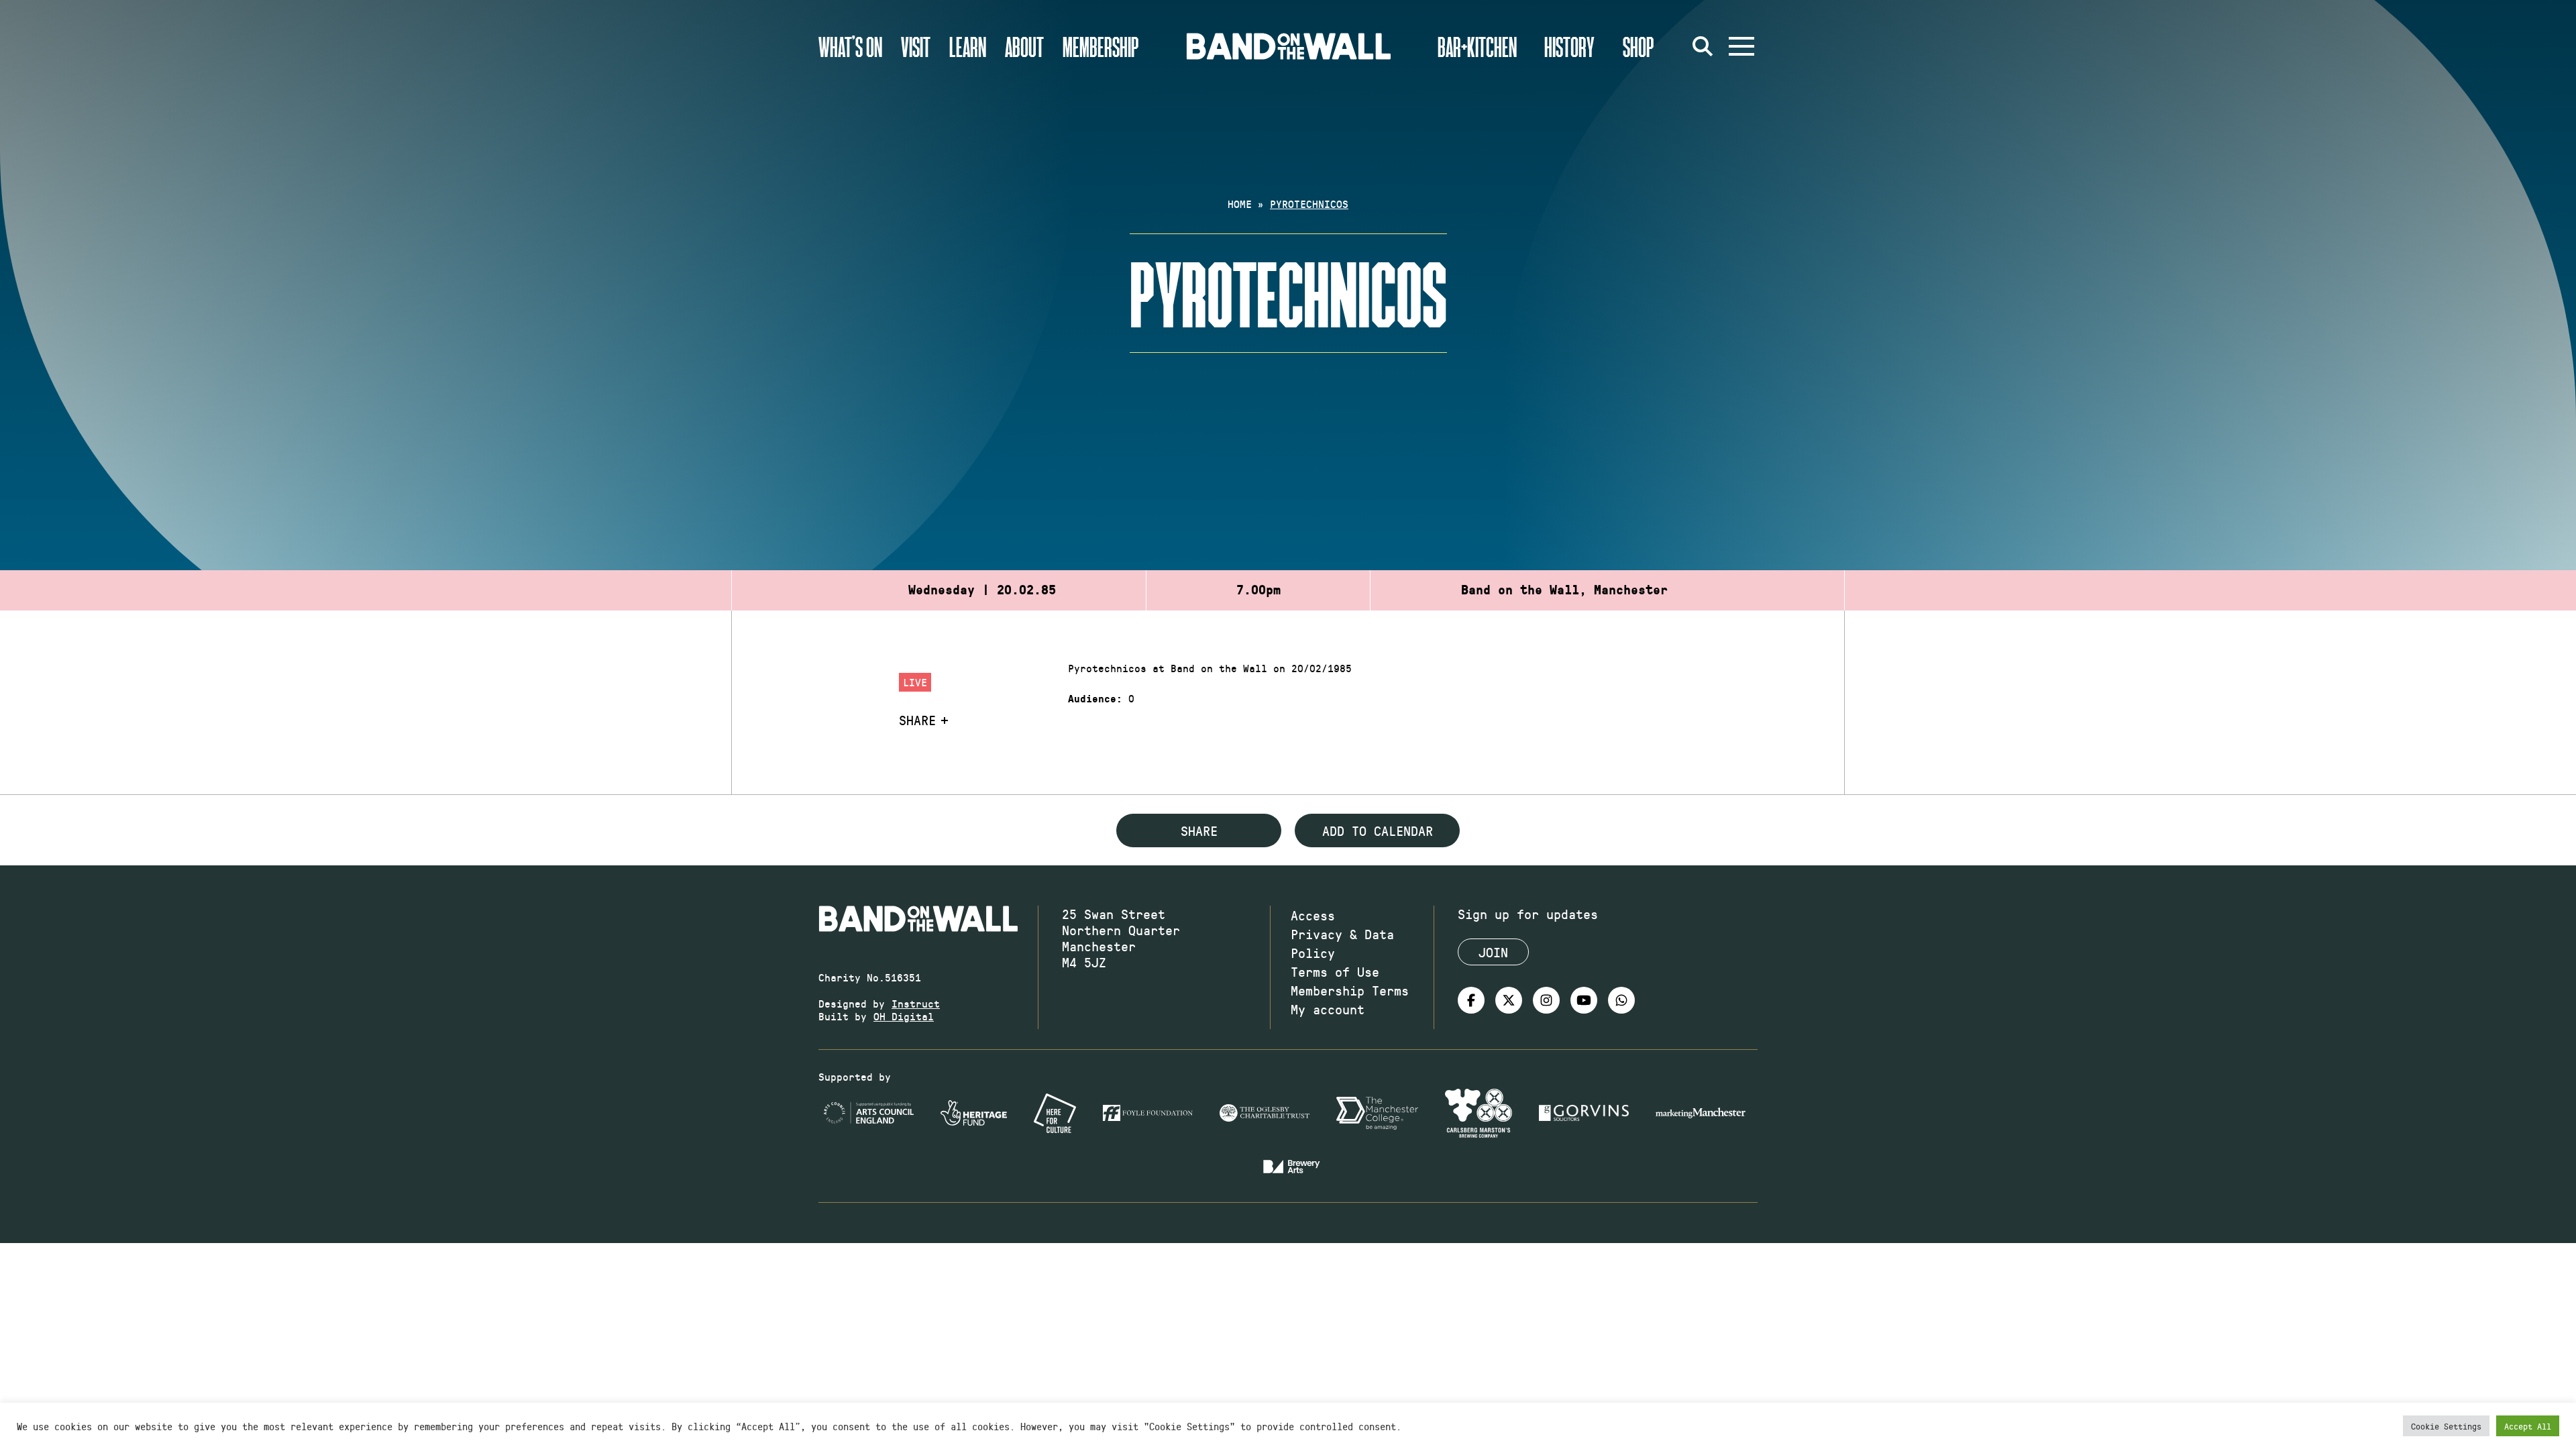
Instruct (916, 1003)
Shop (1639, 46)
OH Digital (904, 1016)
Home (1240, 204)
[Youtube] (1584, 1000)
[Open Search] (1703, 46)
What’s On (850, 46)
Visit (916, 46)
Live (915, 682)
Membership (1101, 46)
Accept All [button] (2528, 1426)
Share (917, 720)
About (1024, 46)
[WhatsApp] (1621, 1000)
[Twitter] (1509, 1000)
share (1199, 830)
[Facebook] (1471, 1000)
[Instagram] (1546, 1000)
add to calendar (1378, 830)
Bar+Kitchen (1477, 46)
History (1569, 46)
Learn (968, 46)
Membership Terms (1350, 990)
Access (1313, 915)
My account (1328, 1009)
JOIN (1493, 952)
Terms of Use (1335, 971)
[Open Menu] (1741, 46)
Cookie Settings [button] (2446, 1426)
